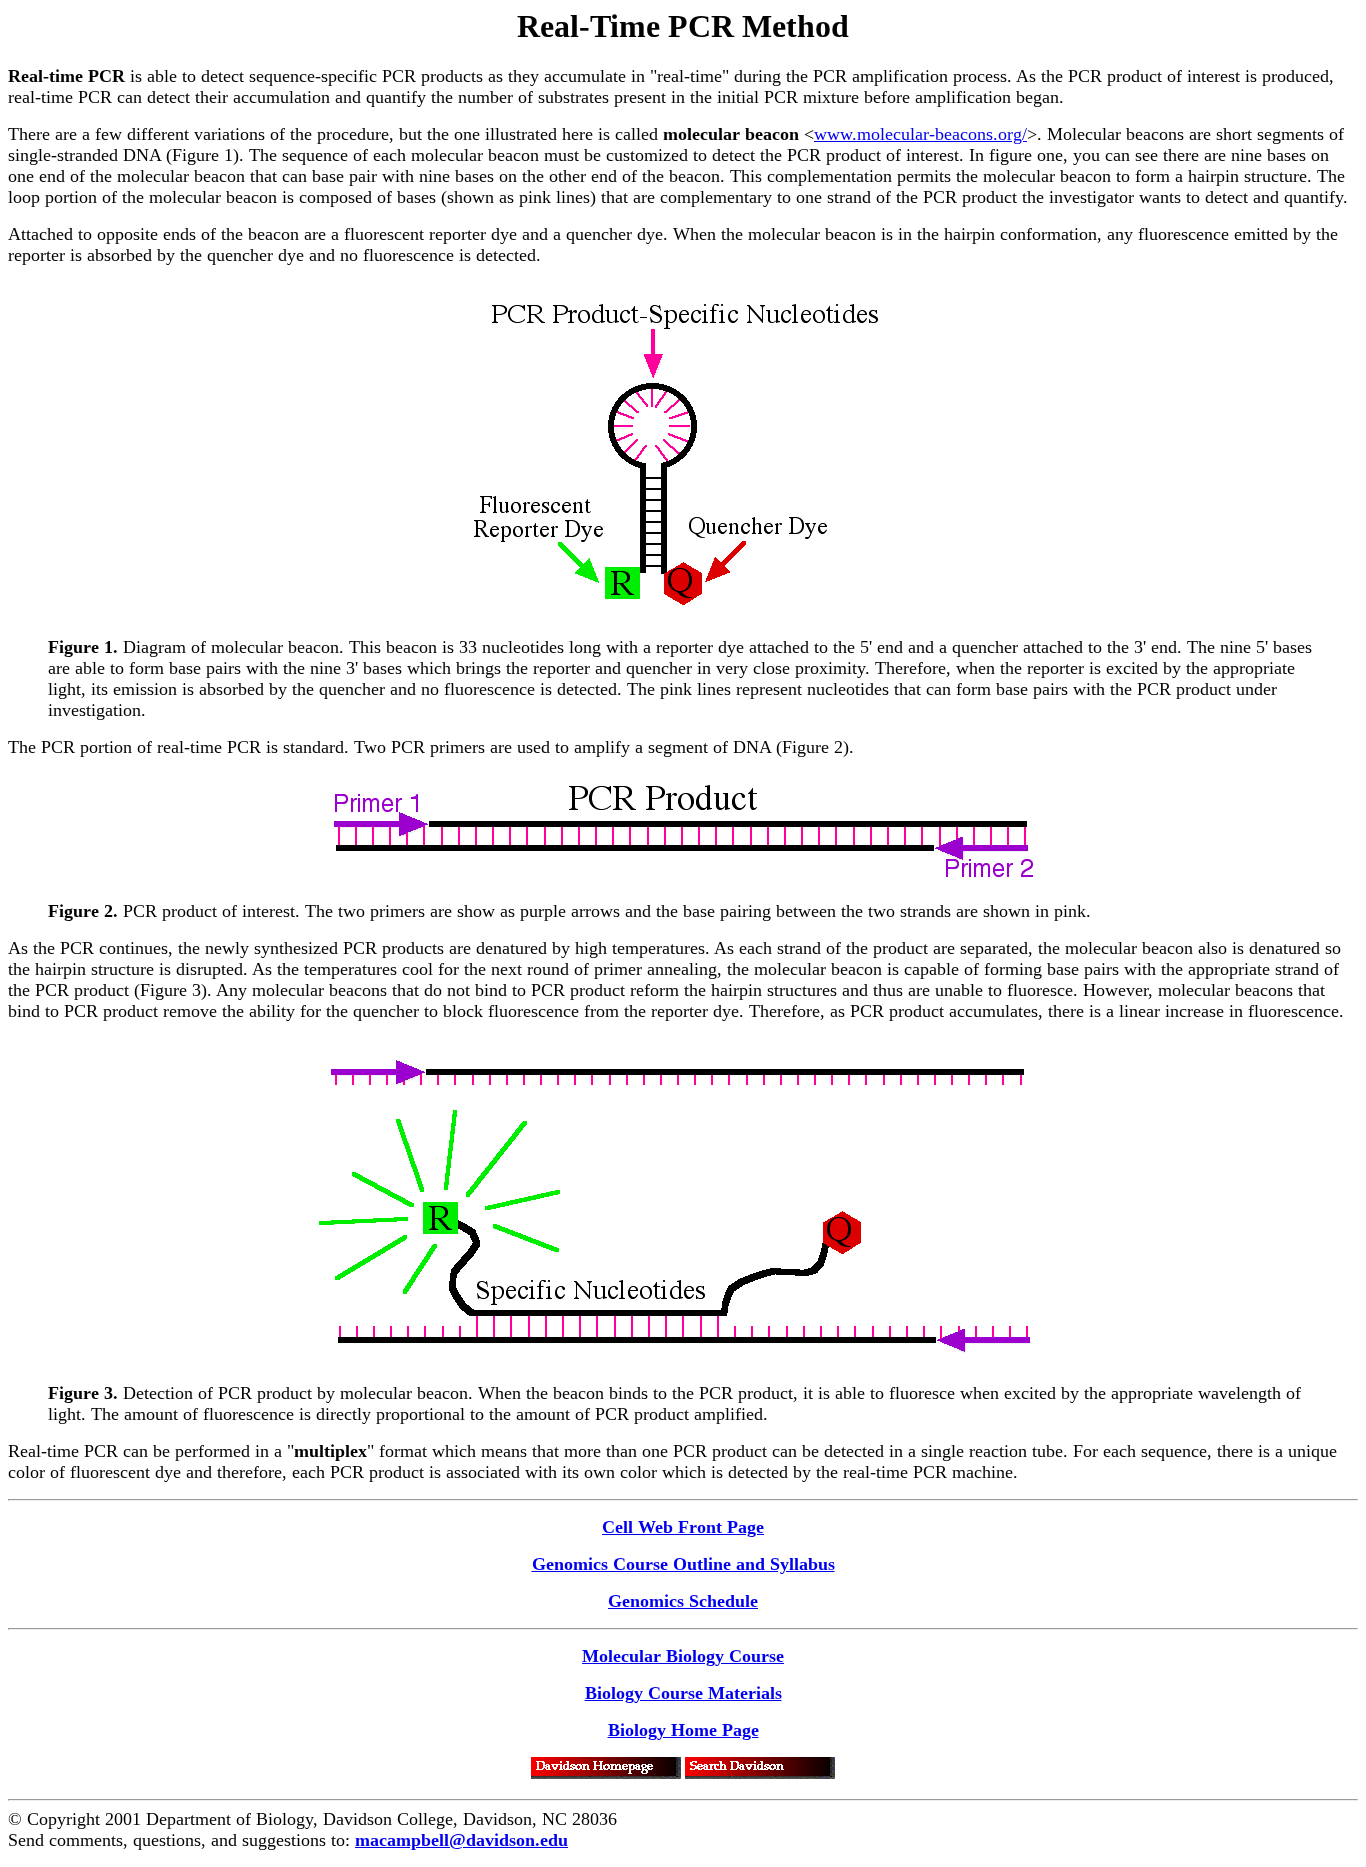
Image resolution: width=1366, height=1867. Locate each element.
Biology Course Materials (683, 1693)
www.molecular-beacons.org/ (920, 134)
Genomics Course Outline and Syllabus (683, 1564)
